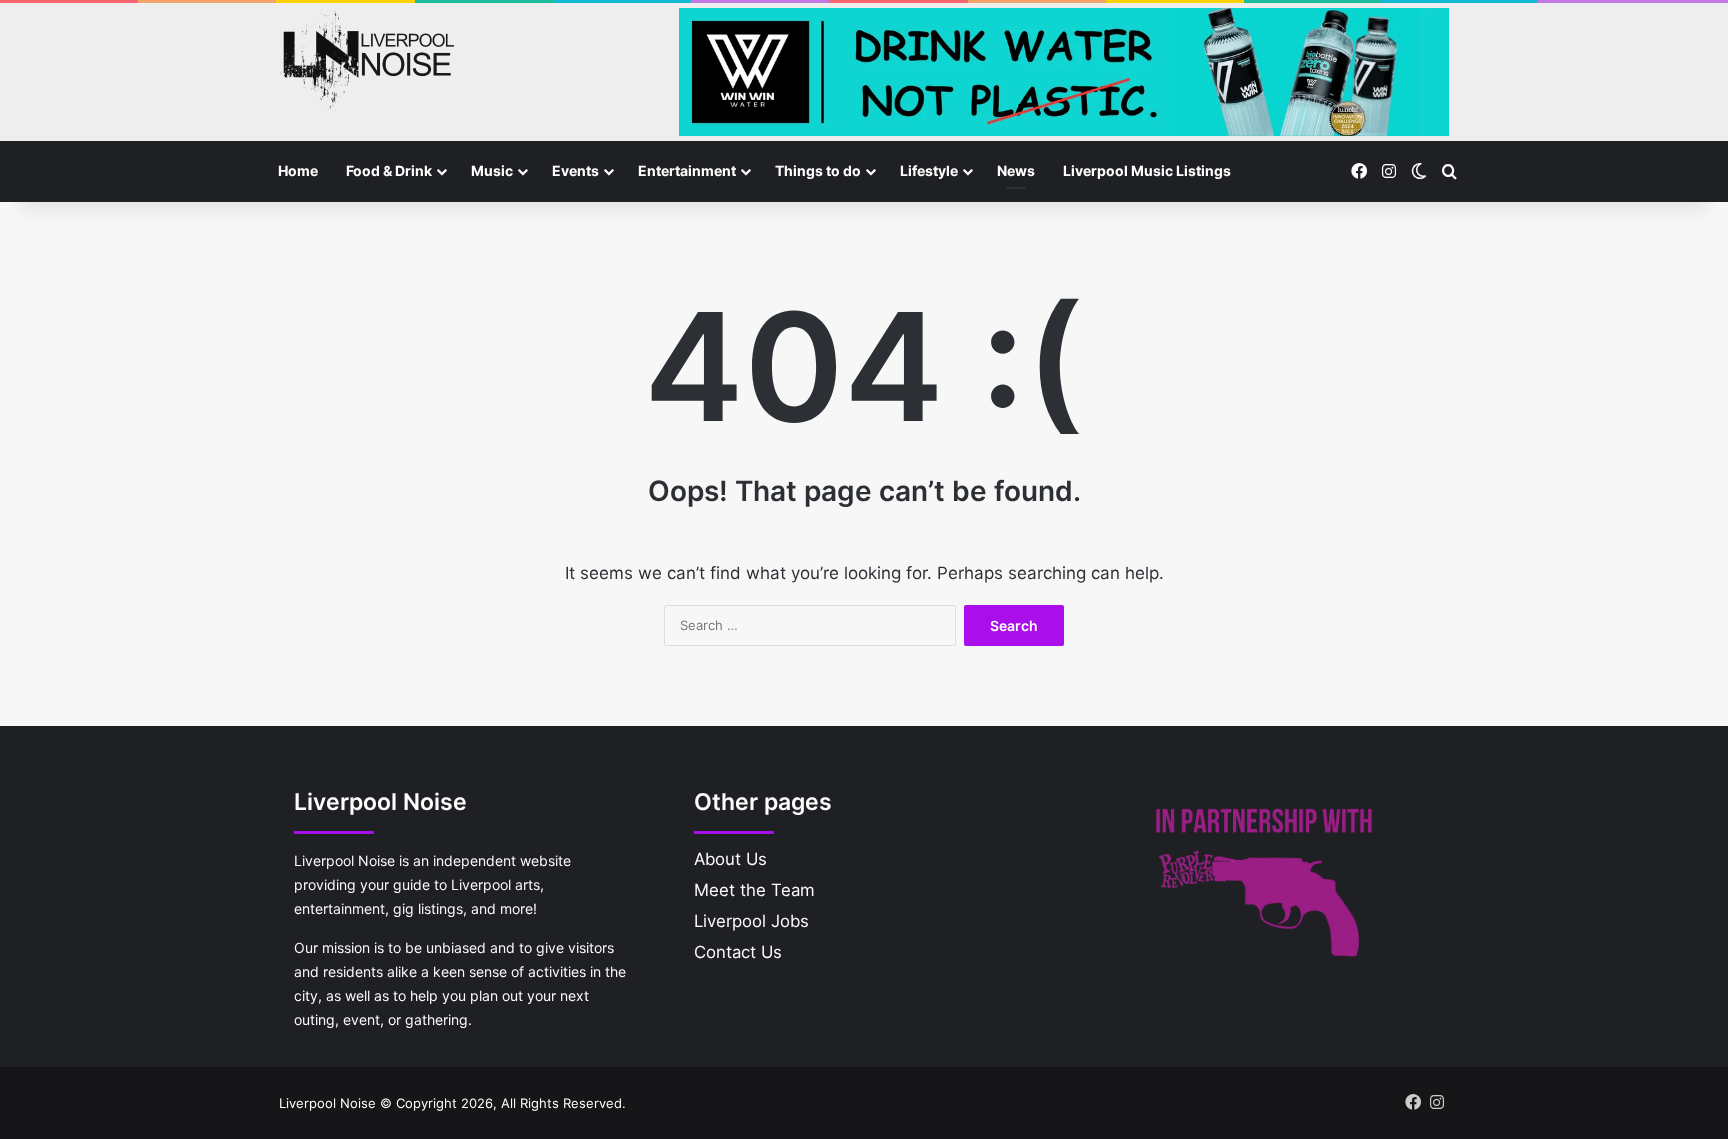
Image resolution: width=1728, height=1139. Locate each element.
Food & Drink (389, 170)
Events (575, 170)
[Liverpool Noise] (366, 59)
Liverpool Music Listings (1147, 170)
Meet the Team (754, 890)
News (1016, 170)
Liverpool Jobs (751, 921)
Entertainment (687, 170)
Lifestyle (929, 170)
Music (492, 170)
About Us (730, 859)
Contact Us (738, 952)
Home (298, 170)
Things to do (818, 170)
